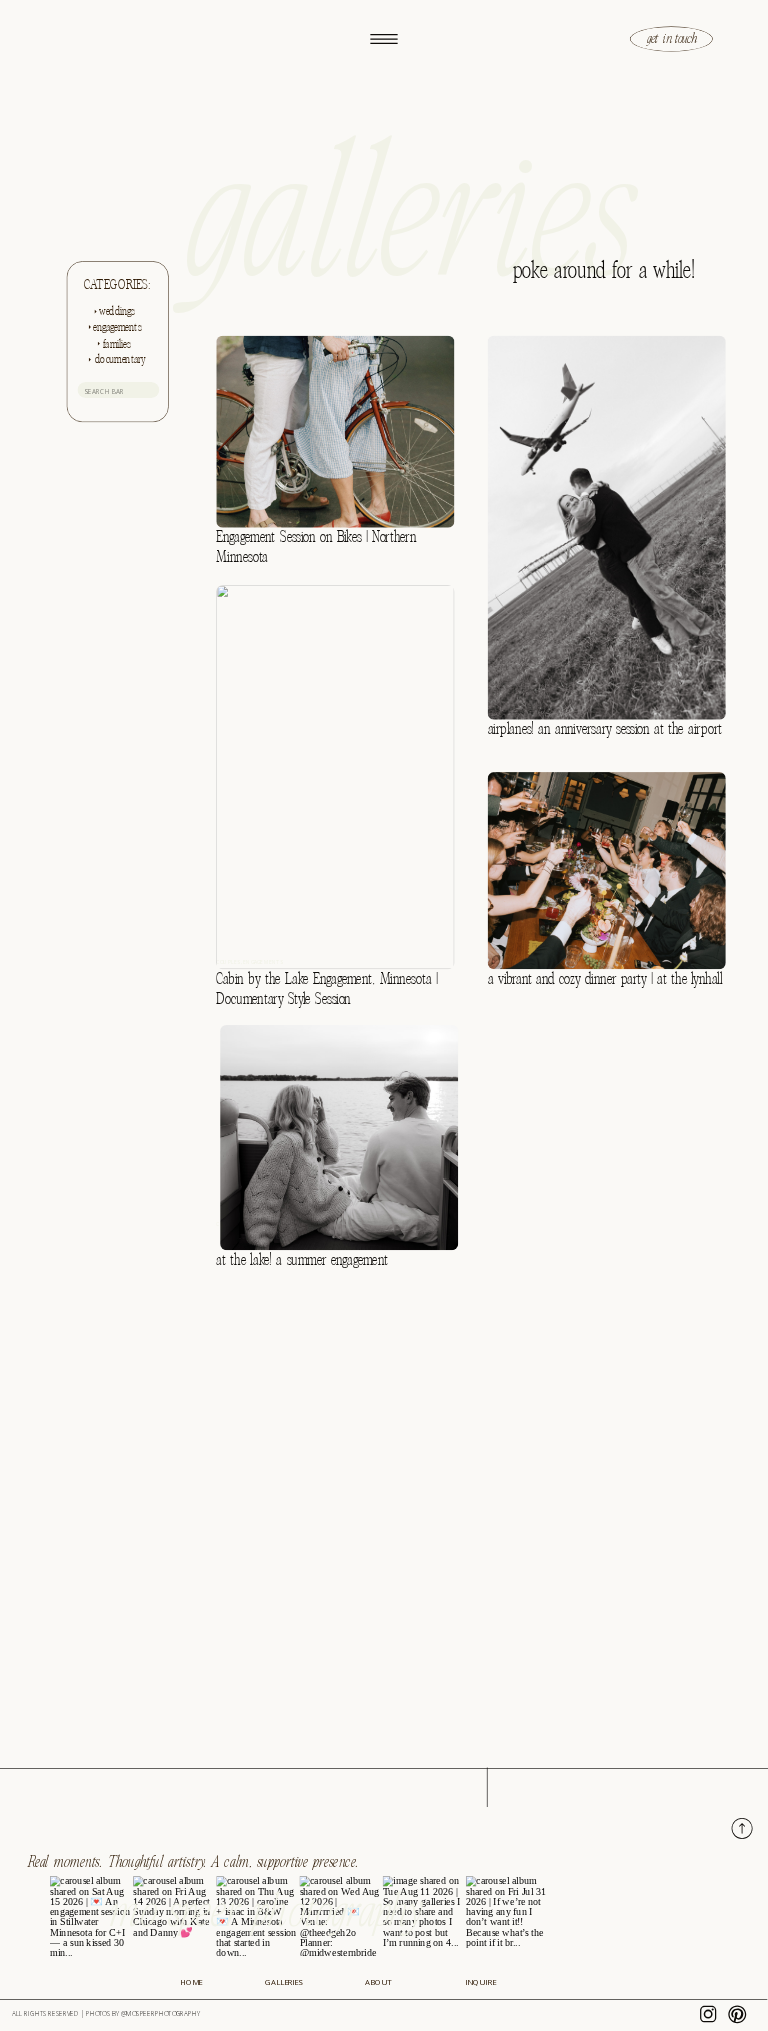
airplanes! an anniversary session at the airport (605, 729)
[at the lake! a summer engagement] (339, 1137)
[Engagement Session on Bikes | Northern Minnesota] (335, 431)
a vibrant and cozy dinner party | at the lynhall (605, 978)
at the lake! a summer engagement (302, 1259)
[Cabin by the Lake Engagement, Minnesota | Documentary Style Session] (335, 777)
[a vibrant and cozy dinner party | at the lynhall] (607, 870)
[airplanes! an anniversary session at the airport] (607, 527)
